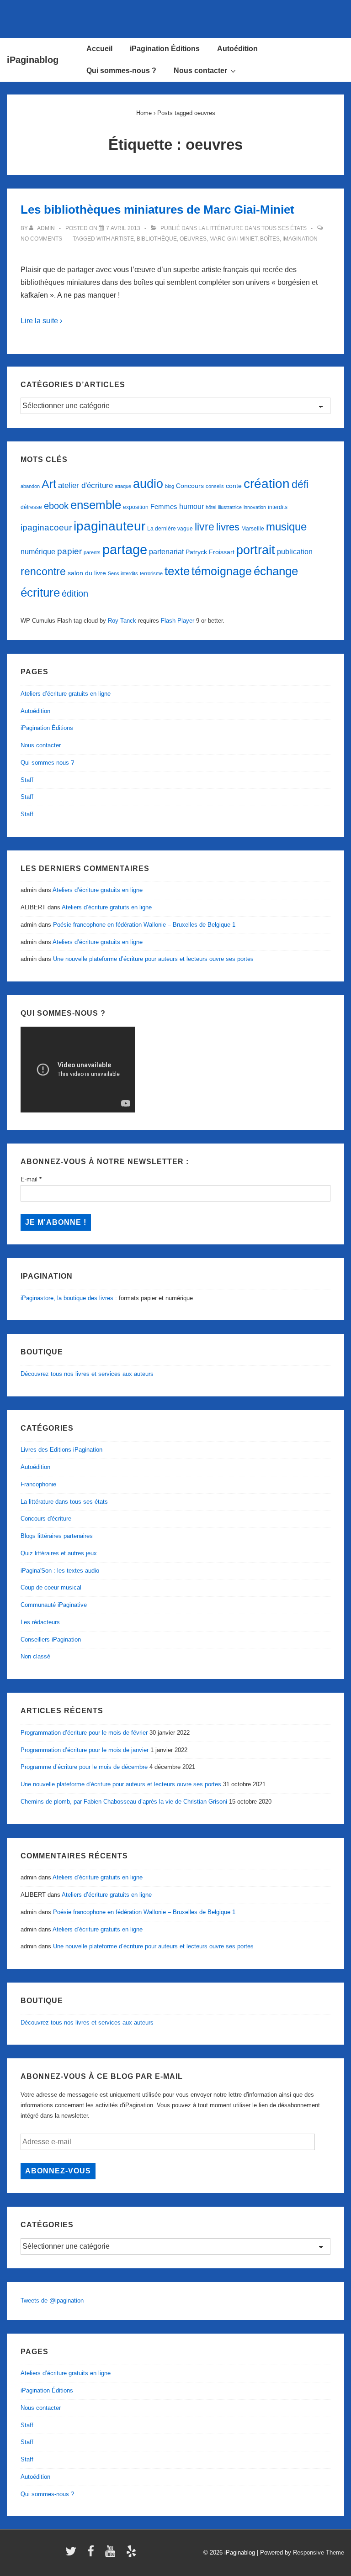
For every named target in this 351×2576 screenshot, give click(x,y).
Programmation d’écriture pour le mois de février (84, 1733)
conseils (215, 486)
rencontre (43, 572)
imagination (300, 239)
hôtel (211, 507)
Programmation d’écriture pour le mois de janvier (85, 1750)
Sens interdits (123, 573)
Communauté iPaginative (54, 1605)
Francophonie (38, 1484)
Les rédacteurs (40, 1622)
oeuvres (193, 239)
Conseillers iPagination (51, 1640)
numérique (38, 551)
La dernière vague (170, 529)
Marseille (253, 529)
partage (125, 549)
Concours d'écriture (46, 1519)
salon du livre (87, 573)
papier (69, 551)
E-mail (31, 1179)
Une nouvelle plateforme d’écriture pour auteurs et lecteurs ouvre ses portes (153, 959)
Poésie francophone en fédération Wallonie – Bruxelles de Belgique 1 (144, 925)
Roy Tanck (122, 621)
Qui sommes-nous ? (121, 71)
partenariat (166, 551)
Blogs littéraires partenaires (57, 1536)
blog (170, 486)
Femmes (164, 506)
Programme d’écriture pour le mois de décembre (84, 1767)
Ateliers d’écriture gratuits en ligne (66, 694)
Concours (190, 486)
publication (295, 551)
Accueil (99, 49)
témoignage (222, 571)
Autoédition (237, 49)
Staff (27, 780)
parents (92, 552)
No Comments (41, 239)
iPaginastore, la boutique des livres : (69, 1298)
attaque (123, 486)
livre (205, 527)
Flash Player (178, 621)
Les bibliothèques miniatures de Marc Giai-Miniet (157, 210)
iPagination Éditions (165, 49)
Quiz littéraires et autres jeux (59, 1553)
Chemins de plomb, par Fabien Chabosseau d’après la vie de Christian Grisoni (124, 1802)
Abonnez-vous (58, 2171)
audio (148, 484)
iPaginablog (33, 60)
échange (276, 571)
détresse (31, 507)
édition (75, 593)
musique (286, 527)
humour (191, 506)
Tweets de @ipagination (52, 2301)
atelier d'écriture (85, 485)
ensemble (96, 505)
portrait (256, 550)
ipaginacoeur (46, 527)
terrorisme (151, 573)
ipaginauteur (109, 526)
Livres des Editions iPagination (61, 1450)
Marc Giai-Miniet (233, 239)
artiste (122, 239)
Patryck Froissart (210, 552)
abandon (30, 486)
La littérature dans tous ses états (253, 228)
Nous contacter (200, 71)
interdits (278, 507)
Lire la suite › (41, 321)
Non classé (35, 1656)
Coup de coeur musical (51, 1587)
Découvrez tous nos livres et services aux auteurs (87, 1374)
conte (234, 486)
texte (177, 571)
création (267, 484)
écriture (40, 593)
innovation (255, 507)
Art (49, 484)
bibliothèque (157, 239)
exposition (136, 507)
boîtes (270, 239)
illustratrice (230, 507)
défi (300, 484)
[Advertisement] (175, 17)
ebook (56, 506)
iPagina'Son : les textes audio (60, 1571)
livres (228, 527)
